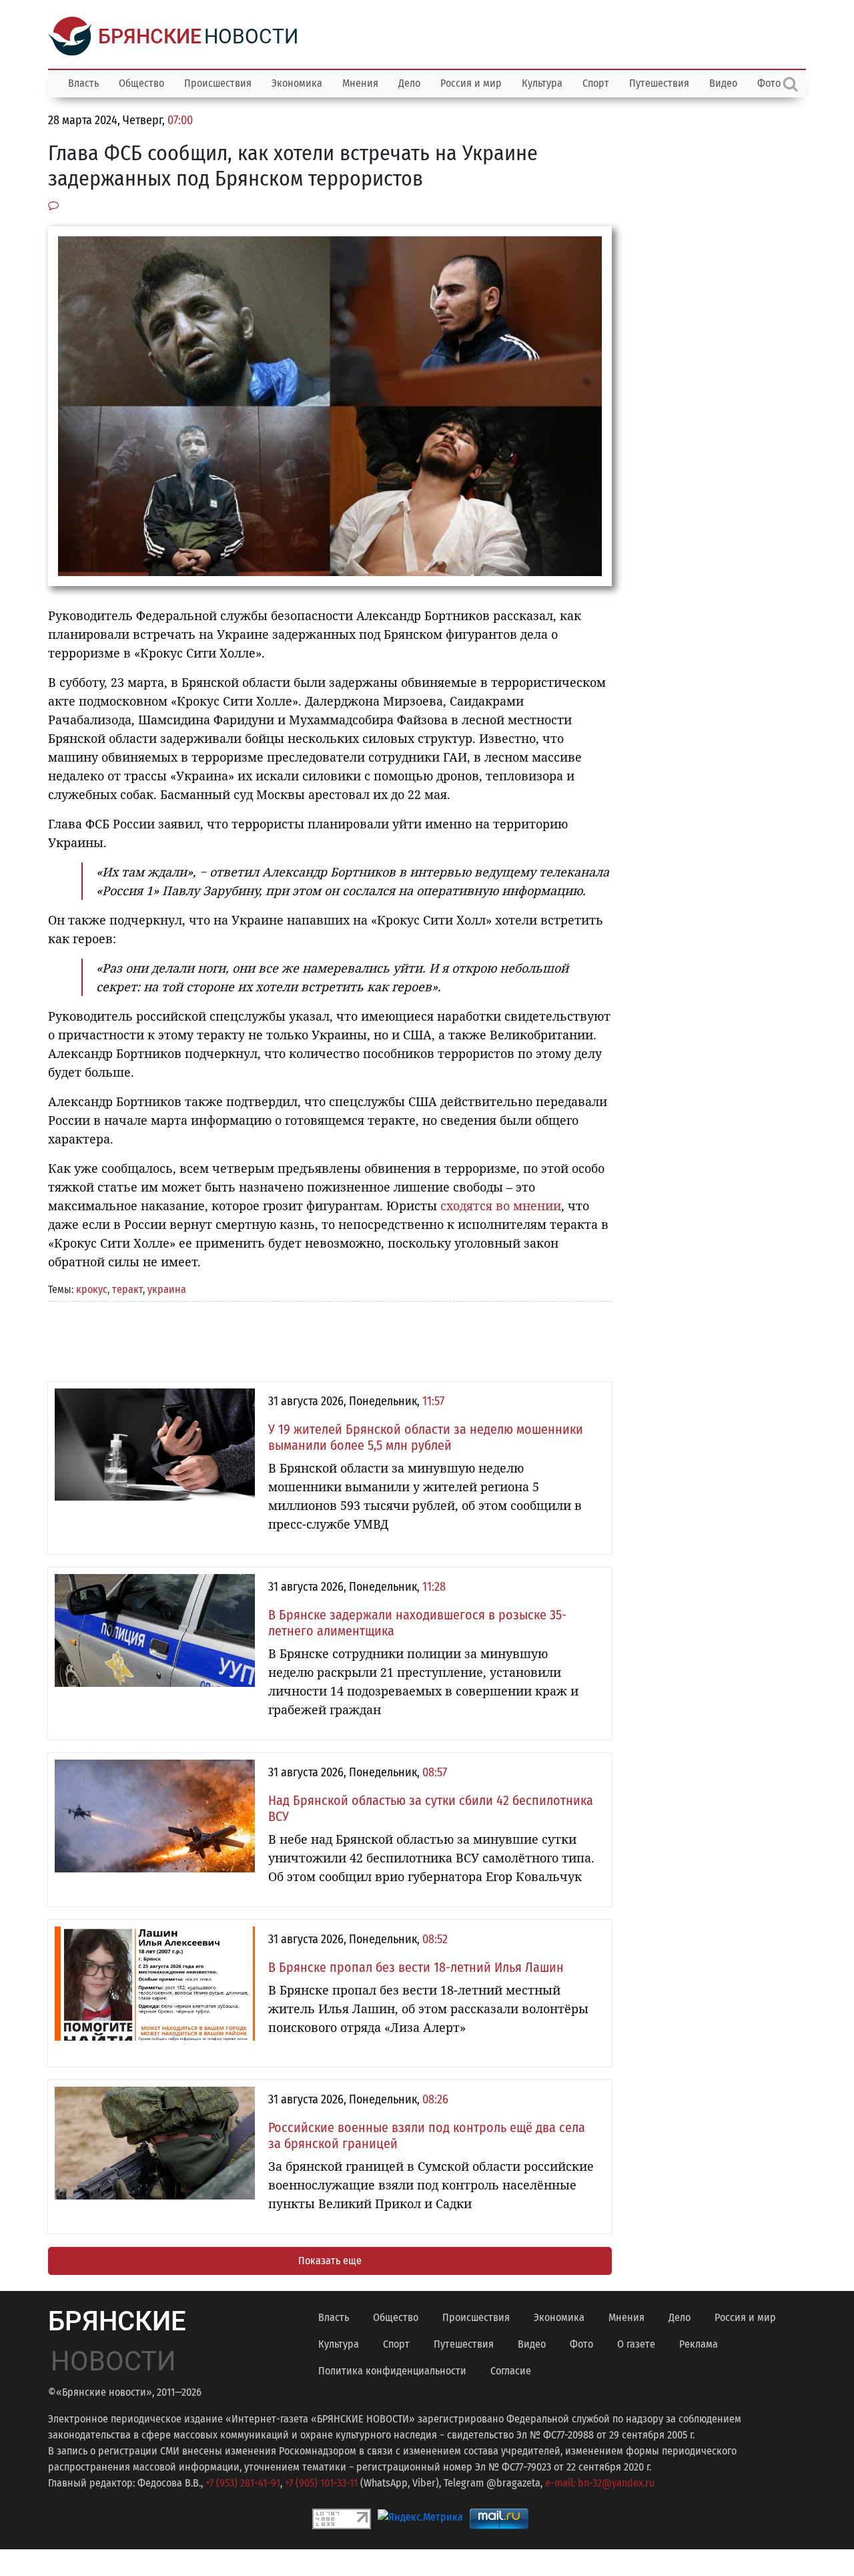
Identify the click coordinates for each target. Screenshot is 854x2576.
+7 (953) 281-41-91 (243, 2483)
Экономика (297, 83)
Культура (542, 83)
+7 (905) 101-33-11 (321, 2483)
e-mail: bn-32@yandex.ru (600, 2483)
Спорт (596, 83)
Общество (141, 83)
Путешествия (659, 83)
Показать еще (330, 2261)
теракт (127, 1289)
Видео (723, 83)
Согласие (511, 2371)
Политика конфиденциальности (392, 2371)
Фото (581, 2344)
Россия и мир (471, 83)
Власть (83, 83)
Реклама (699, 2344)
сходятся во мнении (501, 1206)
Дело (409, 83)
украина (167, 1289)
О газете (636, 2344)
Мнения (360, 83)
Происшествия (218, 83)
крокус (92, 1289)
